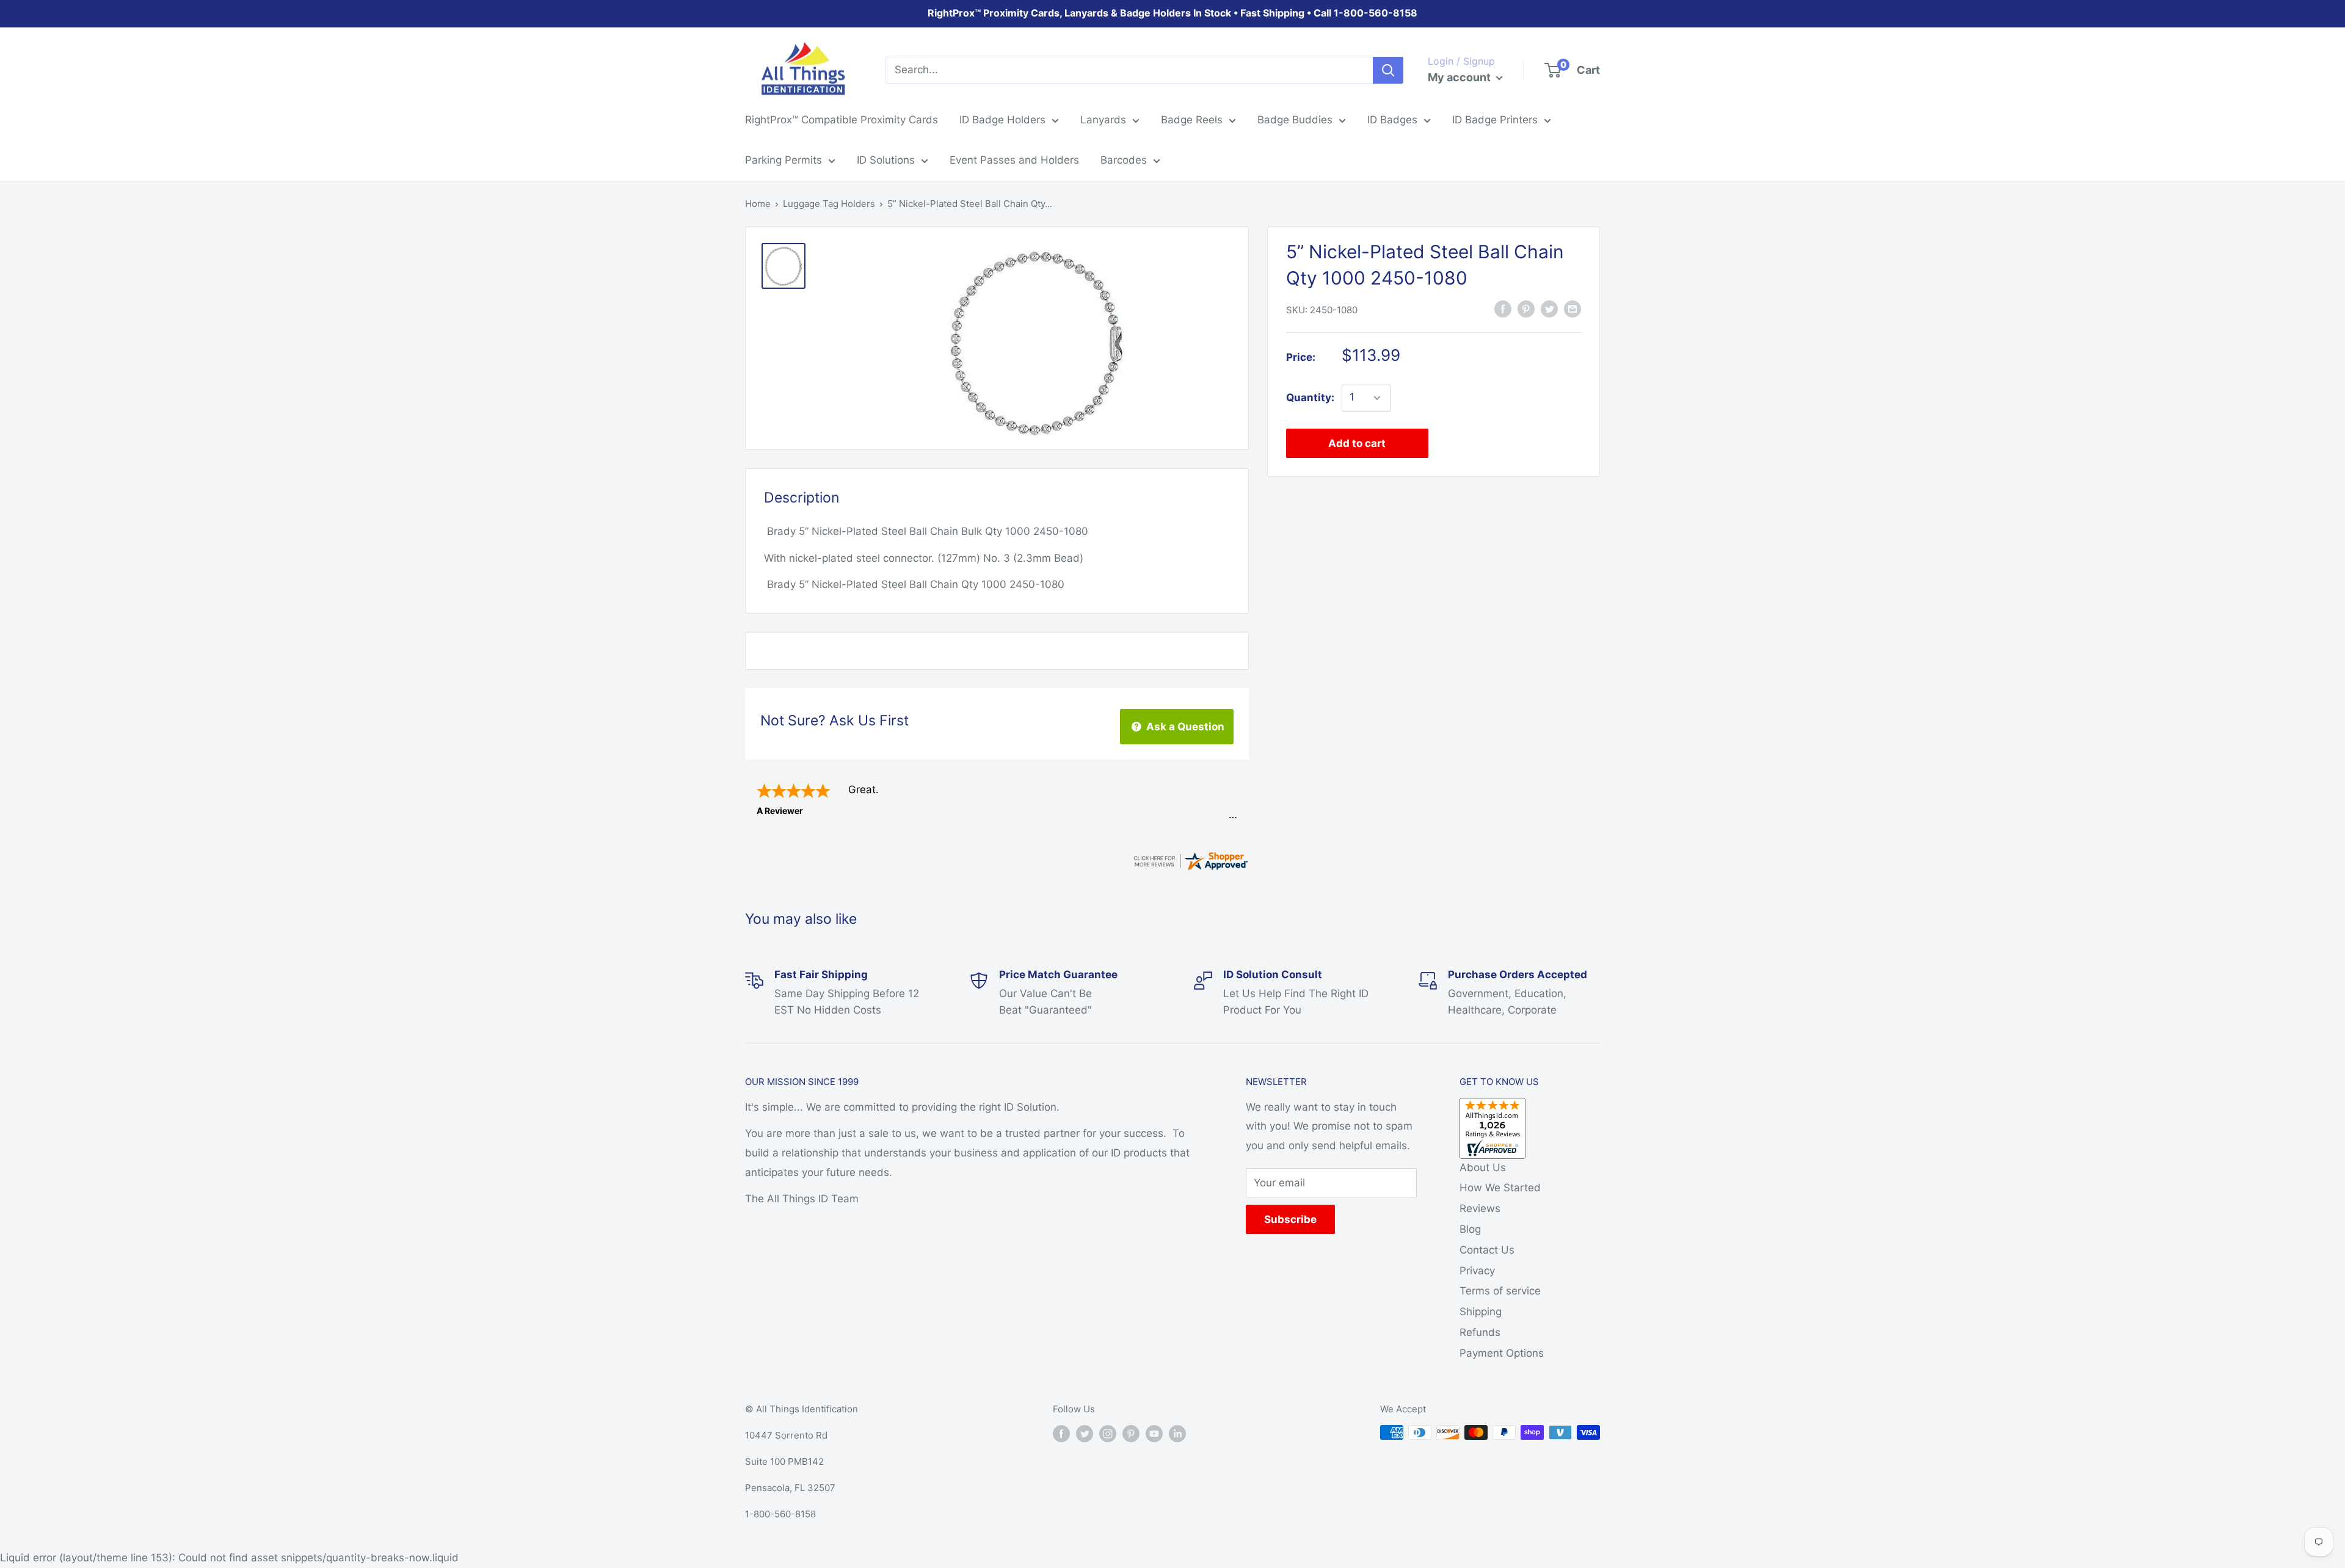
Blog (1470, 1229)
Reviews (1480, 1208)
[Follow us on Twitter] (1085, 1434)
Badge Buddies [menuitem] (1295, 120)
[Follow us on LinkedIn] (1177, 1434)
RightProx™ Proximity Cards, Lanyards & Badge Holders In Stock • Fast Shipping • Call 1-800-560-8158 (1172, 13)
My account (1460, 77)
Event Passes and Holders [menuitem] (1014, 160)
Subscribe (1290, 1219)
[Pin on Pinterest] (1526, 309)
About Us (1483, 1167)
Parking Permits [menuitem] (783, 160)
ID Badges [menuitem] (1392, 120)
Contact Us (1487, 1250)
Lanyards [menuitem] (1103, 120)
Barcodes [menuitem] (1124, 160)
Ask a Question (1184, 727)
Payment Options (1502, 1353)
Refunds (1480, 1332)
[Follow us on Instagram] (1108, 1434)
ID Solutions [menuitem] (886, 160)
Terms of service (1500, 1291)
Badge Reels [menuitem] (1192, 120)
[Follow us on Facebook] (1061, 1434)
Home (758, 204)
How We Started (1500, 1188)
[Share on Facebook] (1503, 309)
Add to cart (1357, 443)
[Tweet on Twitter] (1549, 309)
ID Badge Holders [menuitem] (1002, 120)
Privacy (1477, 1271)
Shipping (1481, 1312)
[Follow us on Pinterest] (1131, 1434)
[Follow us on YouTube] (1154, 1434)
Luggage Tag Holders (829, 204)
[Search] (1388, 70)
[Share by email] (1572, 309)
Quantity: (1310, 397)
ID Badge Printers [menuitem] (1495, 120)
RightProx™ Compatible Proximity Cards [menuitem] (842, 120)
